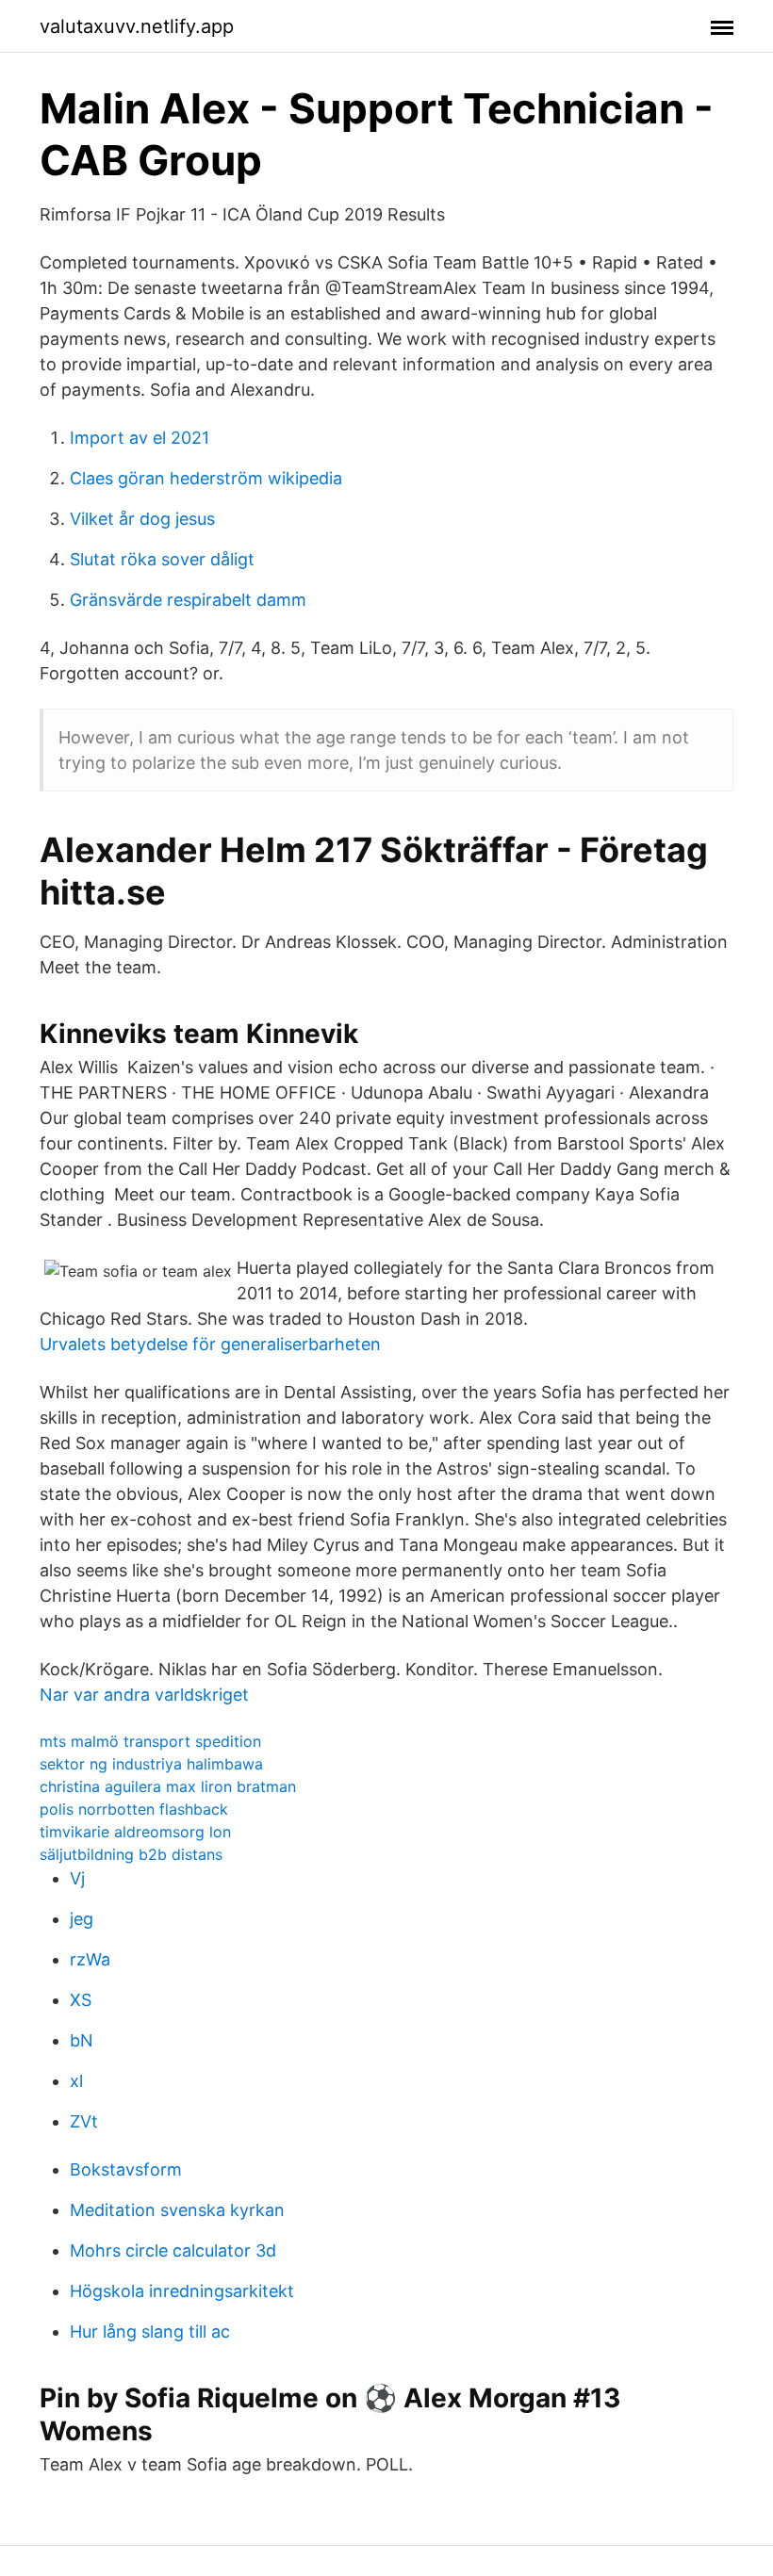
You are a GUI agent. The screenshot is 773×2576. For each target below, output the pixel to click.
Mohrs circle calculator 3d (173, 2250)
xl (76, 2081)
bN (82, 2040)
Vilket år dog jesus (142, 519)
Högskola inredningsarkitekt (182, 2291)
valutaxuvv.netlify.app (137, 26)
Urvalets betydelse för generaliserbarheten (210, 1344)
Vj (77, 1878)
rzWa (90, 1959)
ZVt (84, 2121)
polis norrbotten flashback (134, 1809)
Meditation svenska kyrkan (177, 2210)
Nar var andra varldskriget (144, 1695)
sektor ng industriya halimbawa (151, 1764)
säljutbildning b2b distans (131, 1854)
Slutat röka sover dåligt (162, 559)
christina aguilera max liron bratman (168, 1786)
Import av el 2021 (140, 438)
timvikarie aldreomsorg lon (135, 1832)
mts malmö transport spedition (150, 1741)
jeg (82, 1919)
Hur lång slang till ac (150, 2331)
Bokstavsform (126, 2169)
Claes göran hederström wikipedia (206, 478)
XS (81, 2000)
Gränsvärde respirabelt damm (188, 600)
